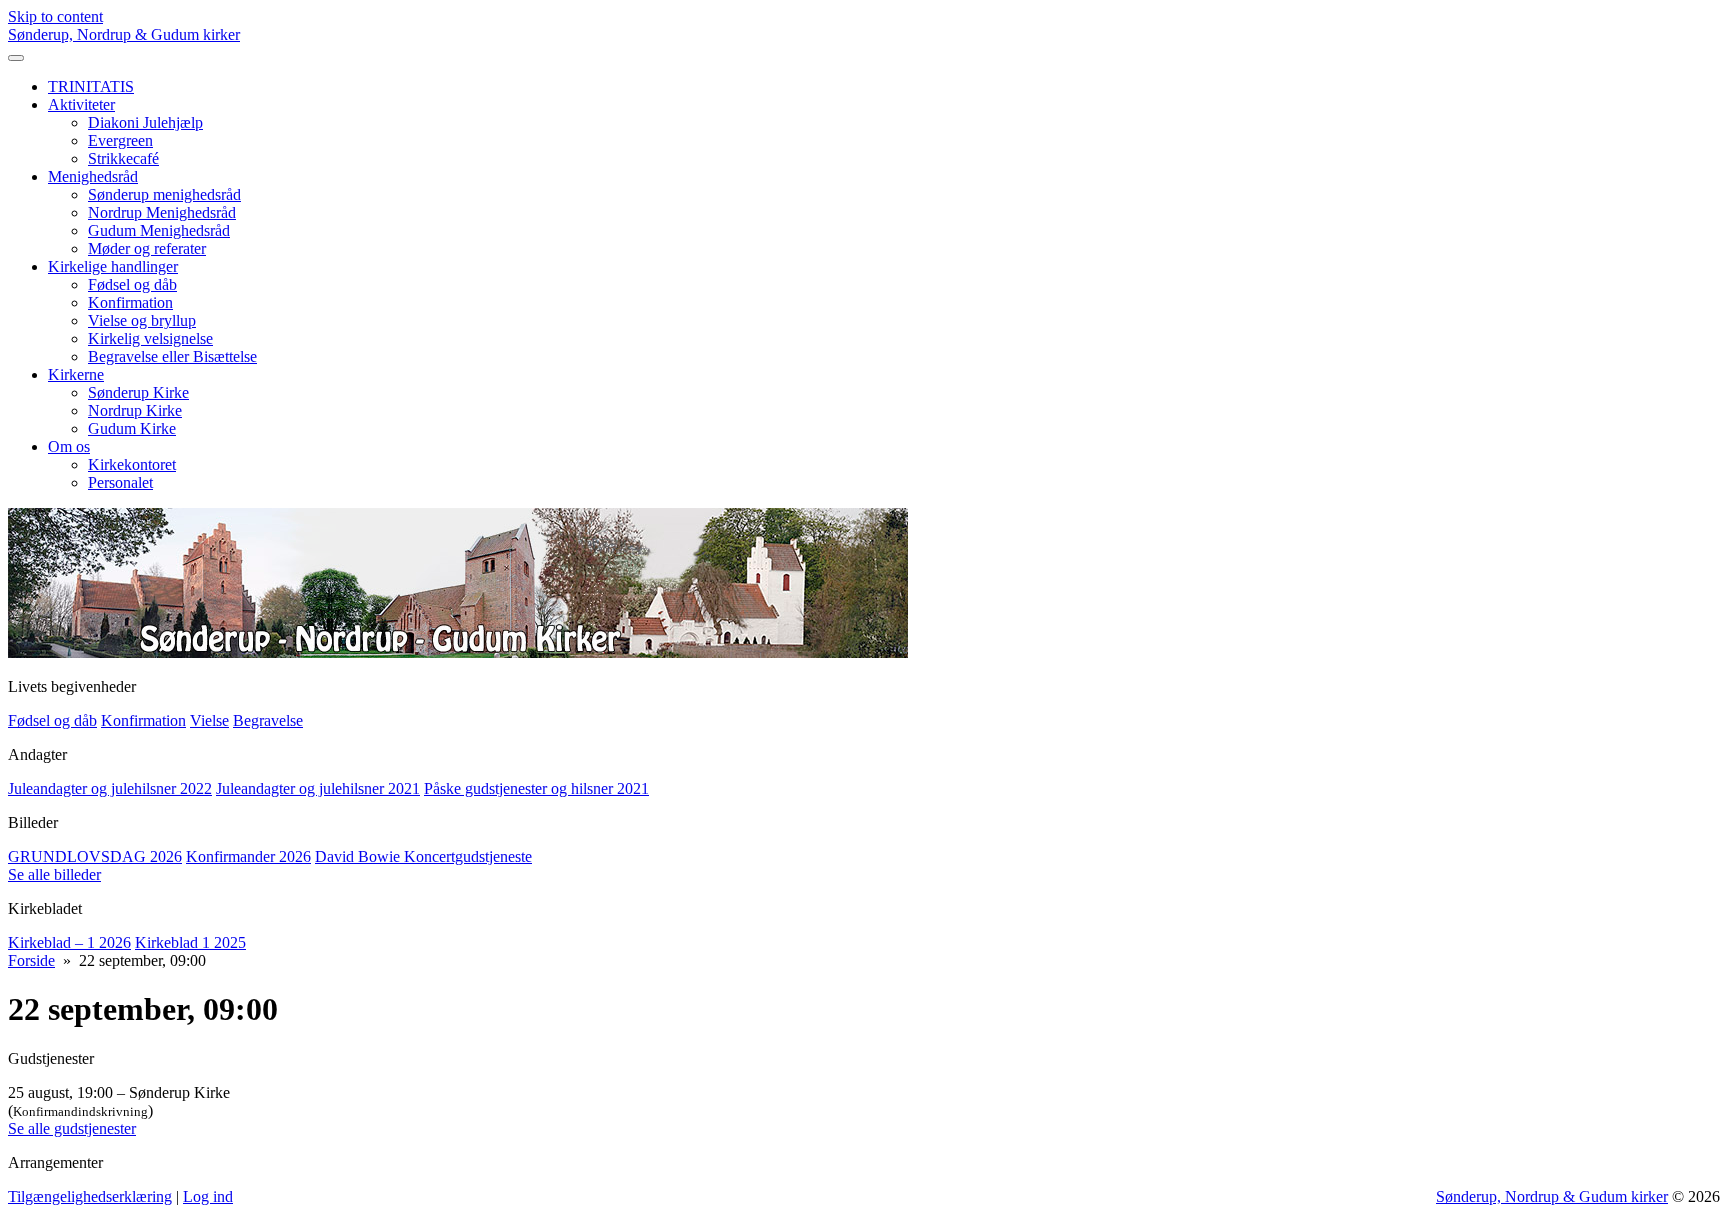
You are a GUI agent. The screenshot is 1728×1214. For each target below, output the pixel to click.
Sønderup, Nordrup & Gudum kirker (124, 34)
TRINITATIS (91, 86)
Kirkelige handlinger (113, 266)
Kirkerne (76, 374)
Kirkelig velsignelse (150, 338)
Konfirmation (130, 302)
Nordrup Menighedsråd (162, 212)
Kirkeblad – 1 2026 (69, 942)
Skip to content (55, 16)
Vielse (209, 720)
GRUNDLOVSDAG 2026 (95, 856)
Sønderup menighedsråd (164, 194)
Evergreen (120, 140)
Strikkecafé (123, 158)
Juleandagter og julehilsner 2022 (110, 788)
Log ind (208, 1196)
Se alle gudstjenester (72, 1128)
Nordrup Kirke (135, 410)
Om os (69, 446)
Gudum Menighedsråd (159, 230)
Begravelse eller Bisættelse (172, 356)
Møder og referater (147, 248)
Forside (31, 960)
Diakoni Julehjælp (145, 122)
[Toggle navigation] (16, 58)
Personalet (120, 482)
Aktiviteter (81, 104)
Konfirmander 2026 (248, 856)
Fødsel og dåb (132, 284)
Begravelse (268, 720)
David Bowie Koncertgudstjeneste (423, 856)
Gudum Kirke (132, 428)
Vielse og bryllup (142, 320)
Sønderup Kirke (138, 392)
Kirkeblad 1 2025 (190, 942)
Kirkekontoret (132, 464)
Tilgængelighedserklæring (90, 1196)
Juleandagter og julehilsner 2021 (318, 788)
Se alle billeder (54, 874)
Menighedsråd (93, 176)
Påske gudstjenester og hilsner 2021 (536, 788)
